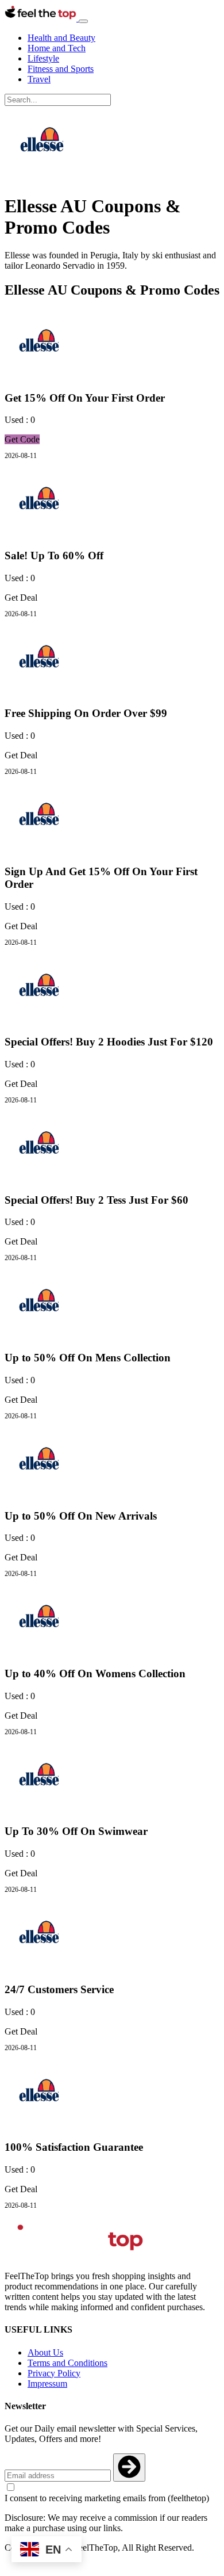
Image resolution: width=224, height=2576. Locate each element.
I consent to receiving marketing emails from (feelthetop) (107, 2498)
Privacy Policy (54, 2373)
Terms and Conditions (67, 2363)
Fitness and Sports (61, 69)
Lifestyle (43, 58)
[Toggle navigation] (83, 21)
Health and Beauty (61, 38)
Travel (39, 79)
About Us (45, 2352)
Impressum (47, 2384)
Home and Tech (57, 48)
